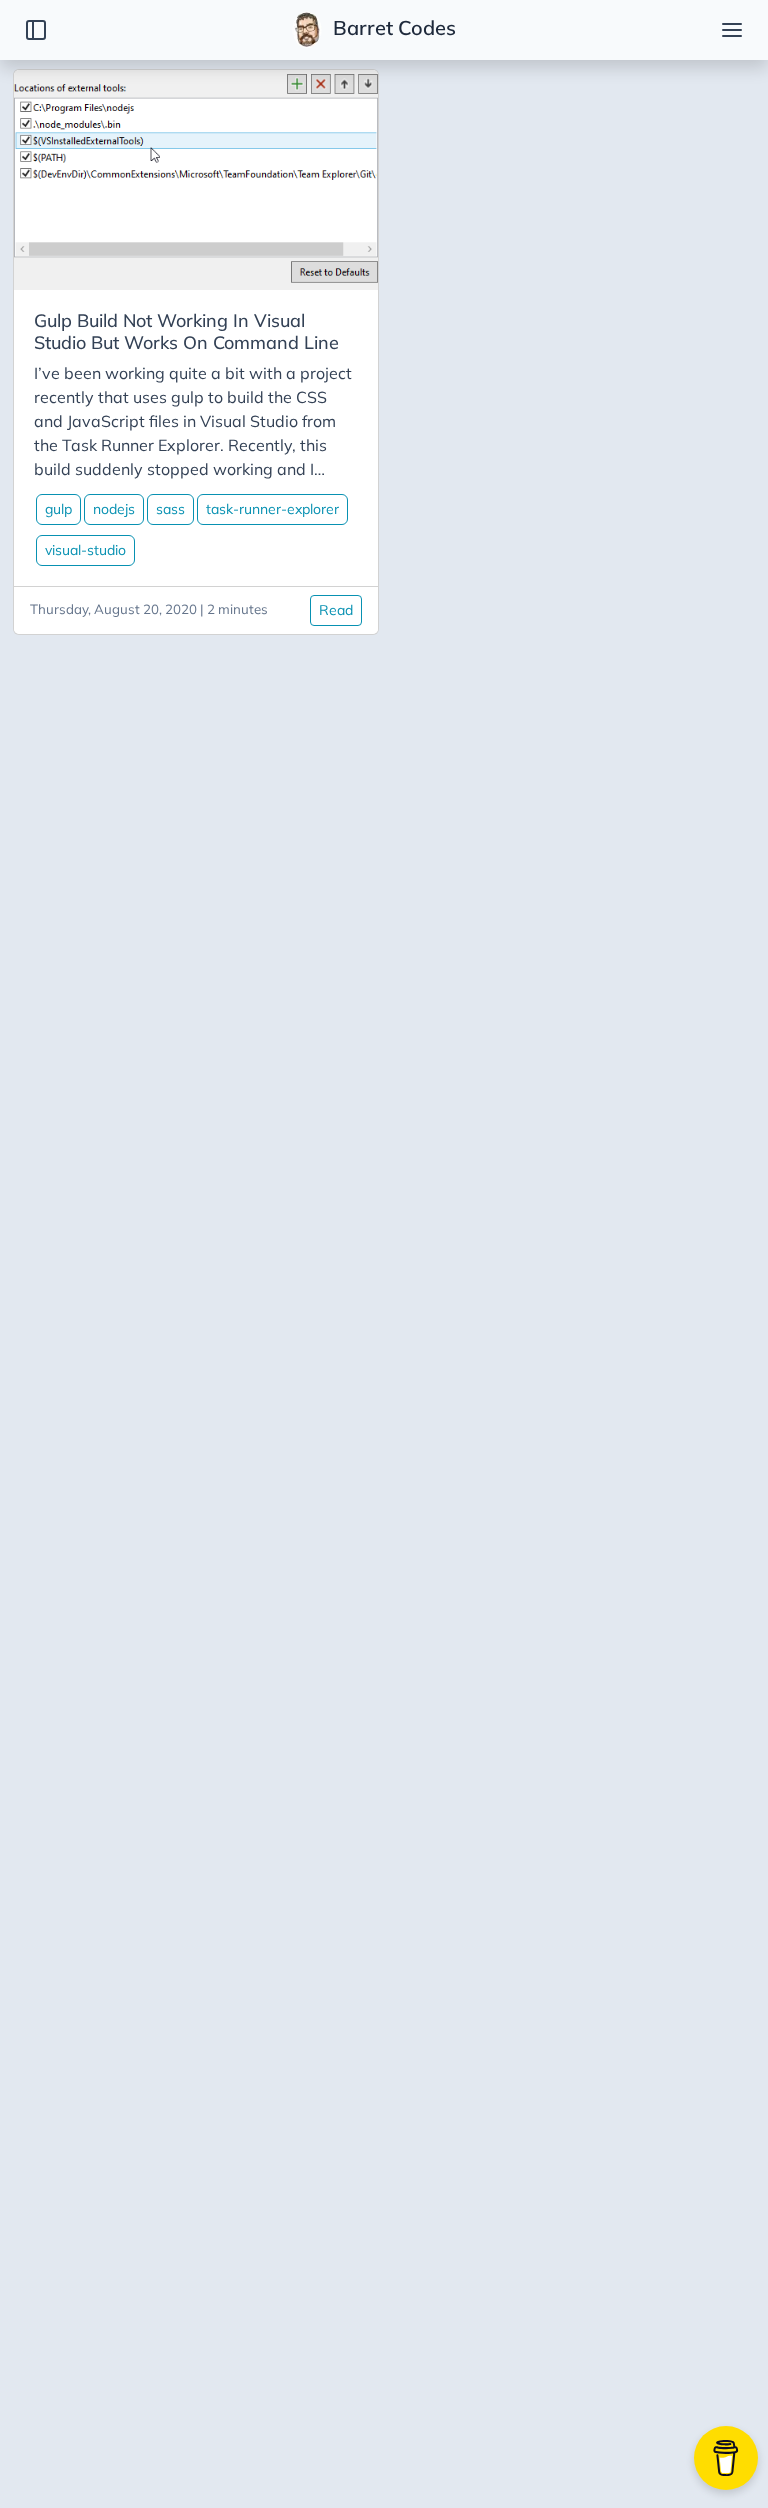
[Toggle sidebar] (36, 30)
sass (170, 509)
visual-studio (85, 550)
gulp (58, 509)
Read (336, 610)
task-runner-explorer (272, 509)
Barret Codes (392, 27)
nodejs (114, 509)
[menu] (732, 30)
